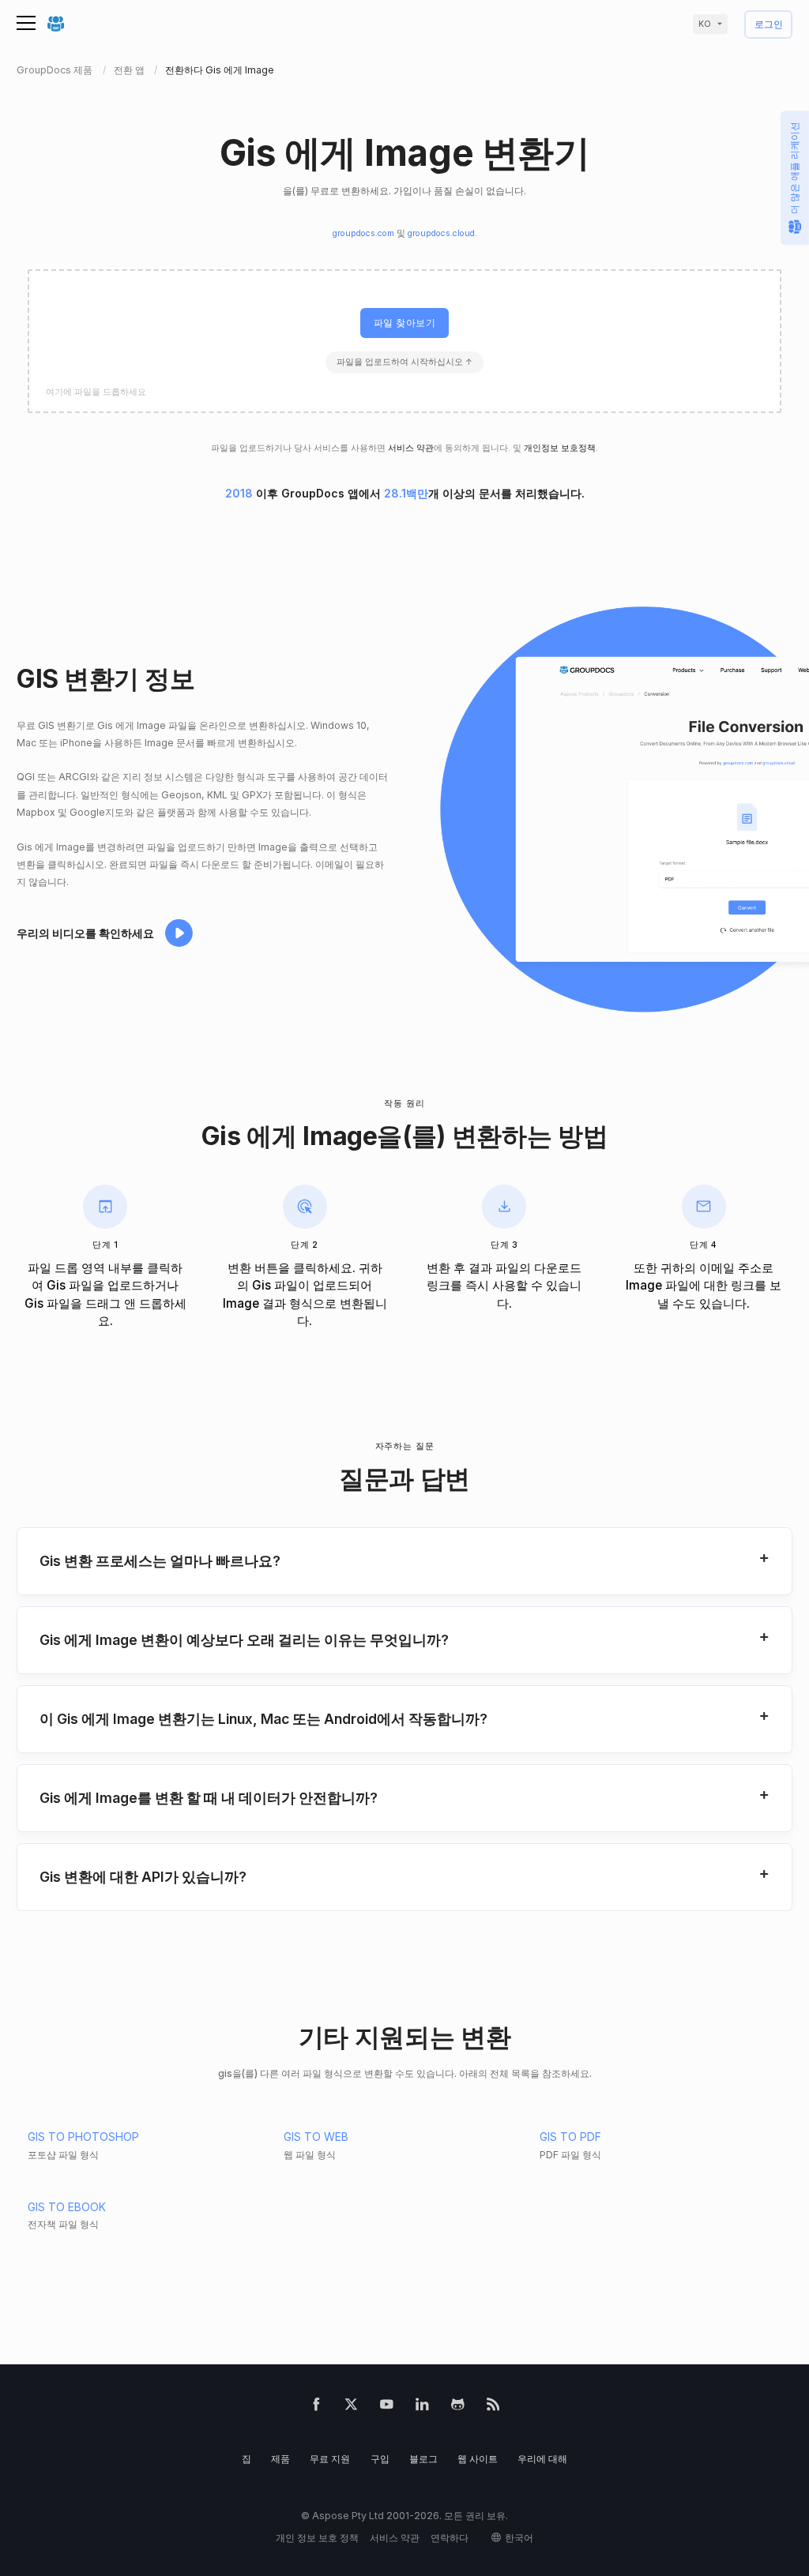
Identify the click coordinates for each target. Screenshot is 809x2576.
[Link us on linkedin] (422, 2407)
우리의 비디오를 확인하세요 (85, 933)
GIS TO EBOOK (67, 2207)
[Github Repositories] (458, 2407)
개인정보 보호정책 (560, 448)
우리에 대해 (542, 2459)
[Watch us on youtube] (387, 2407)
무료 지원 (330, 2459)
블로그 (423, 2459)
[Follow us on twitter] (351, 2407)
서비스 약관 (411, 448)
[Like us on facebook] (316, 2407)
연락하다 (450, 2538)
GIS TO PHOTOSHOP (83, 2137)
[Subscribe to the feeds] (493, 2407)
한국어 (519, 2538)
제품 (280, 2459)
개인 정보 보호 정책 (317, 2538)
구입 (380, 2459)
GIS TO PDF (570, 2137)
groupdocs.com (363, 233)
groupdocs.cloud (441, 233)
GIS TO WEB (316, 2137)
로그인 (769, 25)
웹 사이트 (478, 2459)
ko (705, 24)
